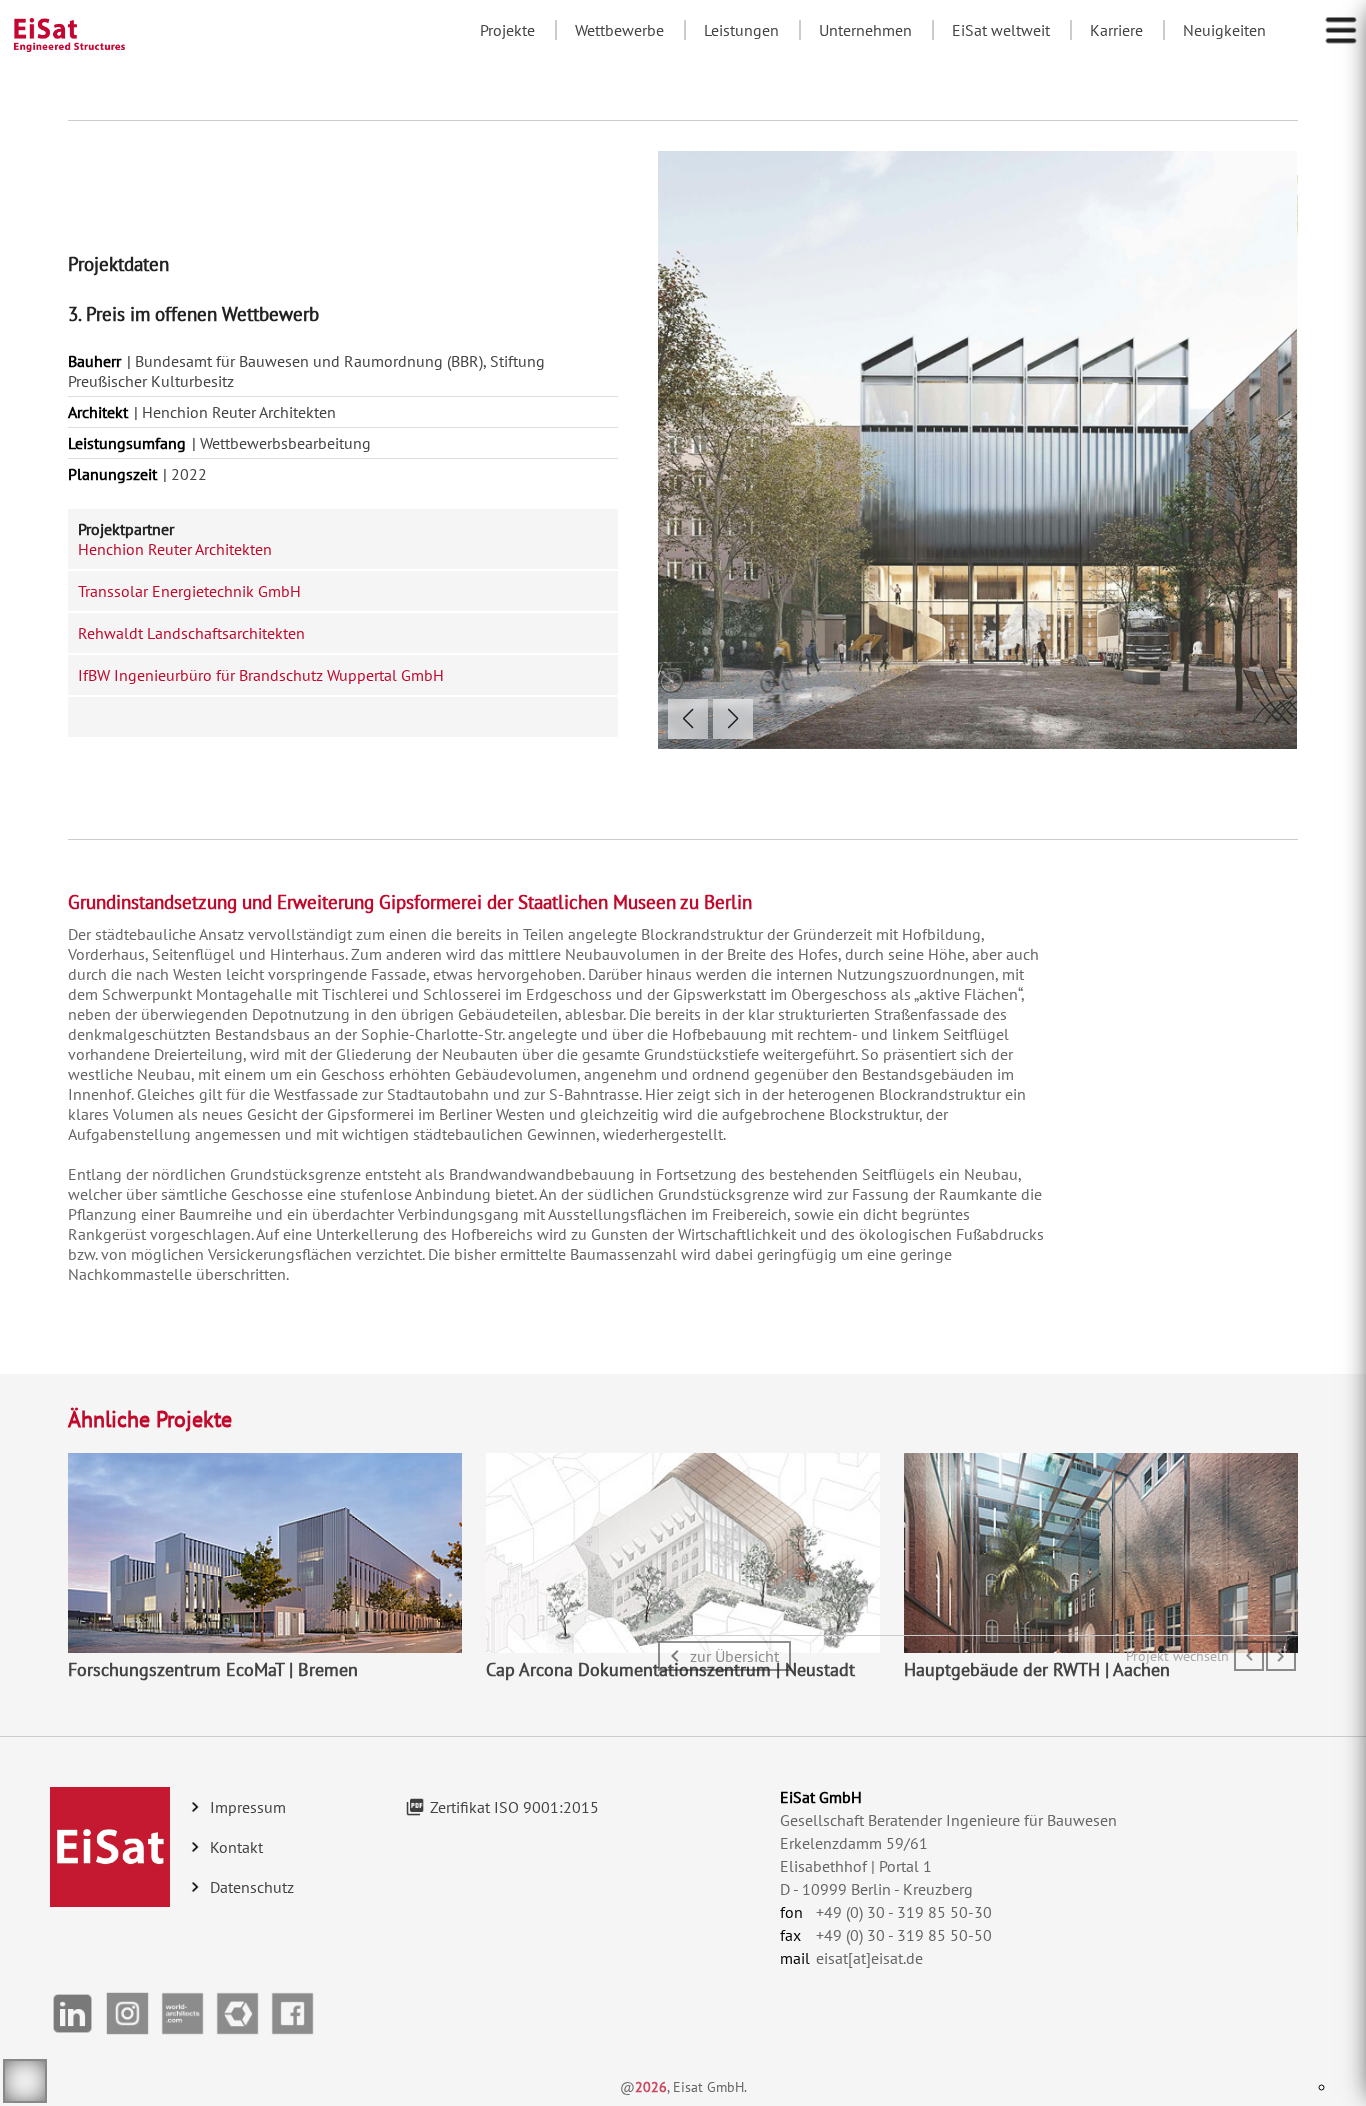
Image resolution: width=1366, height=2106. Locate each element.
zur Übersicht (734, 1656)
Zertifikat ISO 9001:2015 (514, 1807)
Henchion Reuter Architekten (175, 549)
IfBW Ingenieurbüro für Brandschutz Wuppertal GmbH (261, 675)
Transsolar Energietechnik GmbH (189, 591)
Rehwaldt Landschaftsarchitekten (191, 633)
